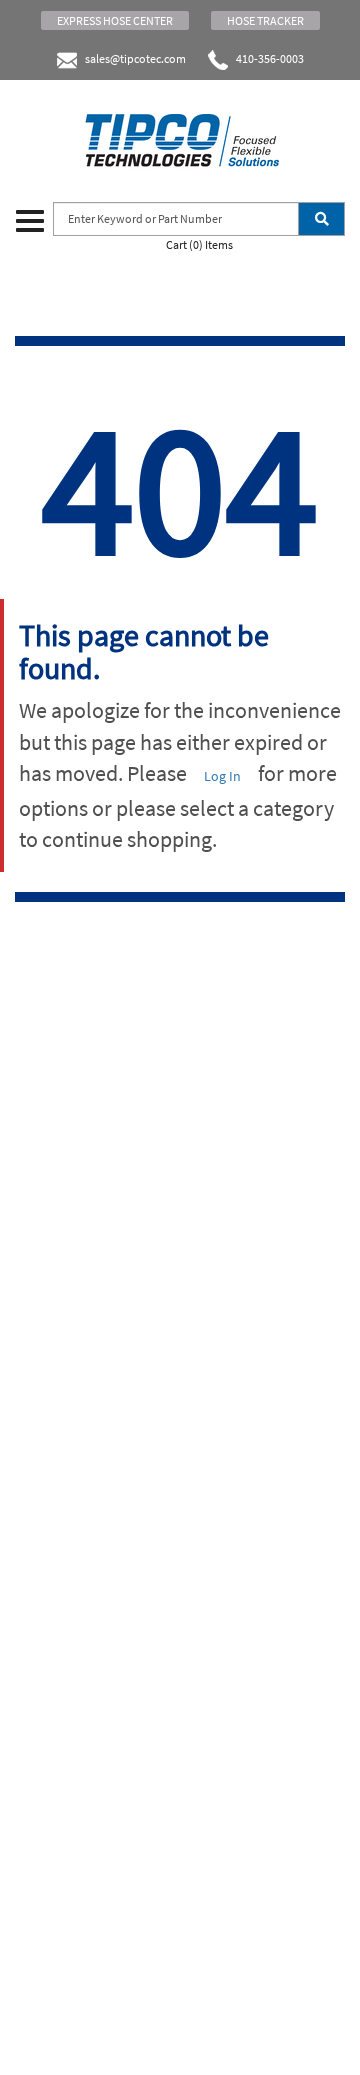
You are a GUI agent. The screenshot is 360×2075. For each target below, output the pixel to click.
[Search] (321, 219)
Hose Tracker (265, 20)
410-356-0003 (266, 58)
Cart (199, 244)
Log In (222, 776)
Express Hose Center (115, 20)
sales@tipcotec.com (135, 58)
